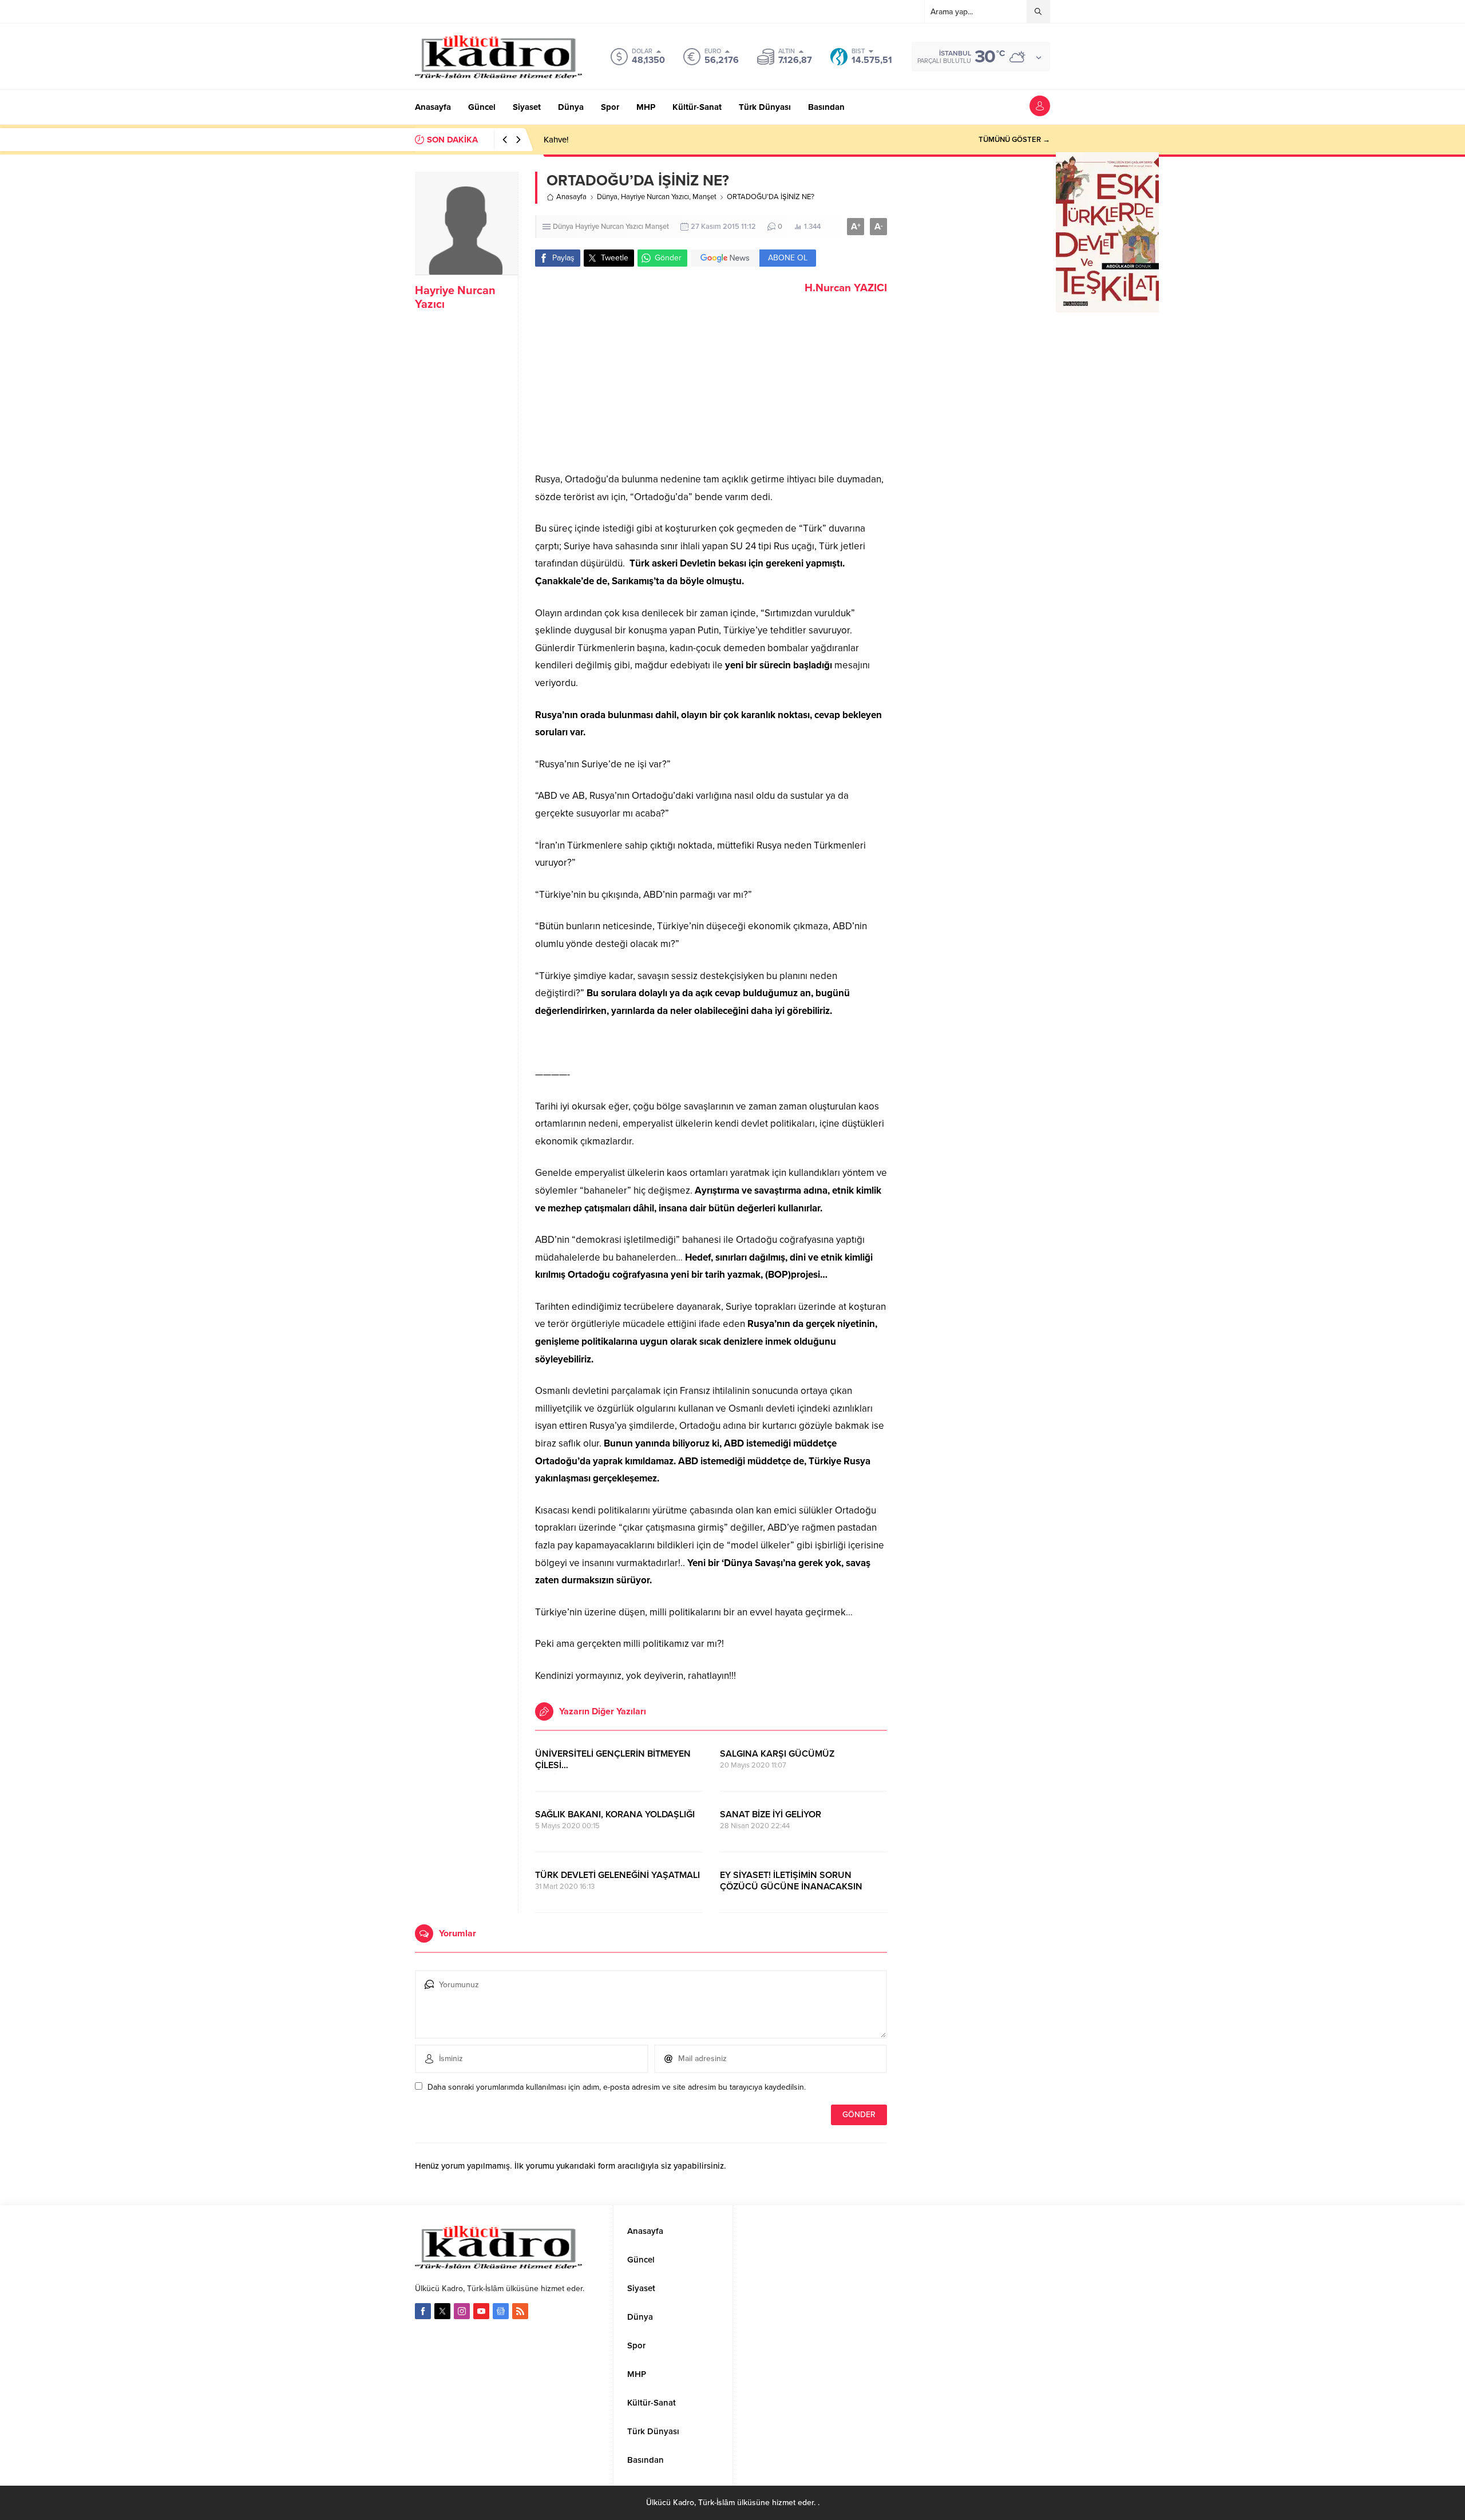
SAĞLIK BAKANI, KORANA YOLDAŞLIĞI (615, 1814)
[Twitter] (442, 2311)
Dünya (607, 197)
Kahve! (556, 140)
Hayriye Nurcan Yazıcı (655, 197)
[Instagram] (462, 2311)
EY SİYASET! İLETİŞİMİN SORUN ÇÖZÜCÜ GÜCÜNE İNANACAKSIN (791, 1881)
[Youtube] (481, 2311)
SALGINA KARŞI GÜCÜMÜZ (777, 1754)
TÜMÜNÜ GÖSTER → (1014, 140)
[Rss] (520, 2311)
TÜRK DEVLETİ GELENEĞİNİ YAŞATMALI (617, 1875)
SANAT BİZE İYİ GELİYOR (771, 1814)
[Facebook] (423, 2311)
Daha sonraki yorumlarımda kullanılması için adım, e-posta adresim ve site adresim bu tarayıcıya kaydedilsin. (617, 2087)
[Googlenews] (501, 2311)
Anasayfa (571, 197)
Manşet (704, 197)
